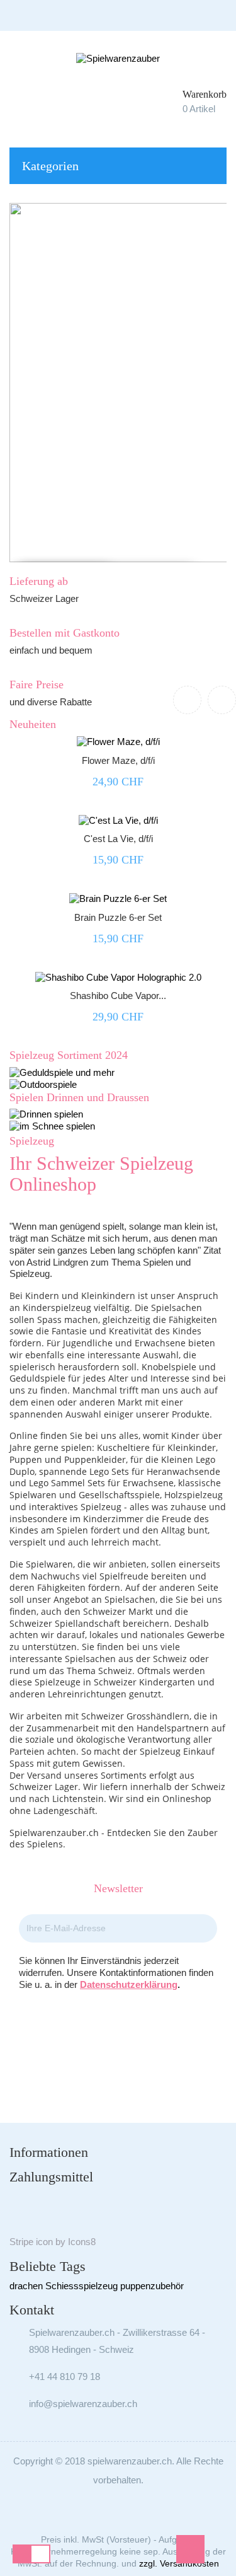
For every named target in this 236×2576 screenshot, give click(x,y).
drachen (26, 2286)
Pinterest (136, 2032)
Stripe (21, 2242)
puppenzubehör (152, 2286)
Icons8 (82, 2242)
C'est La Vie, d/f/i (118, 839)
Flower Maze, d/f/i (118, 760)
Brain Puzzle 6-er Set (118, 917)
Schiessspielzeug (81, 2286)
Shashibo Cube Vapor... (118, 996)
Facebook (101, 2032)
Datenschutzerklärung (129, 1984)
